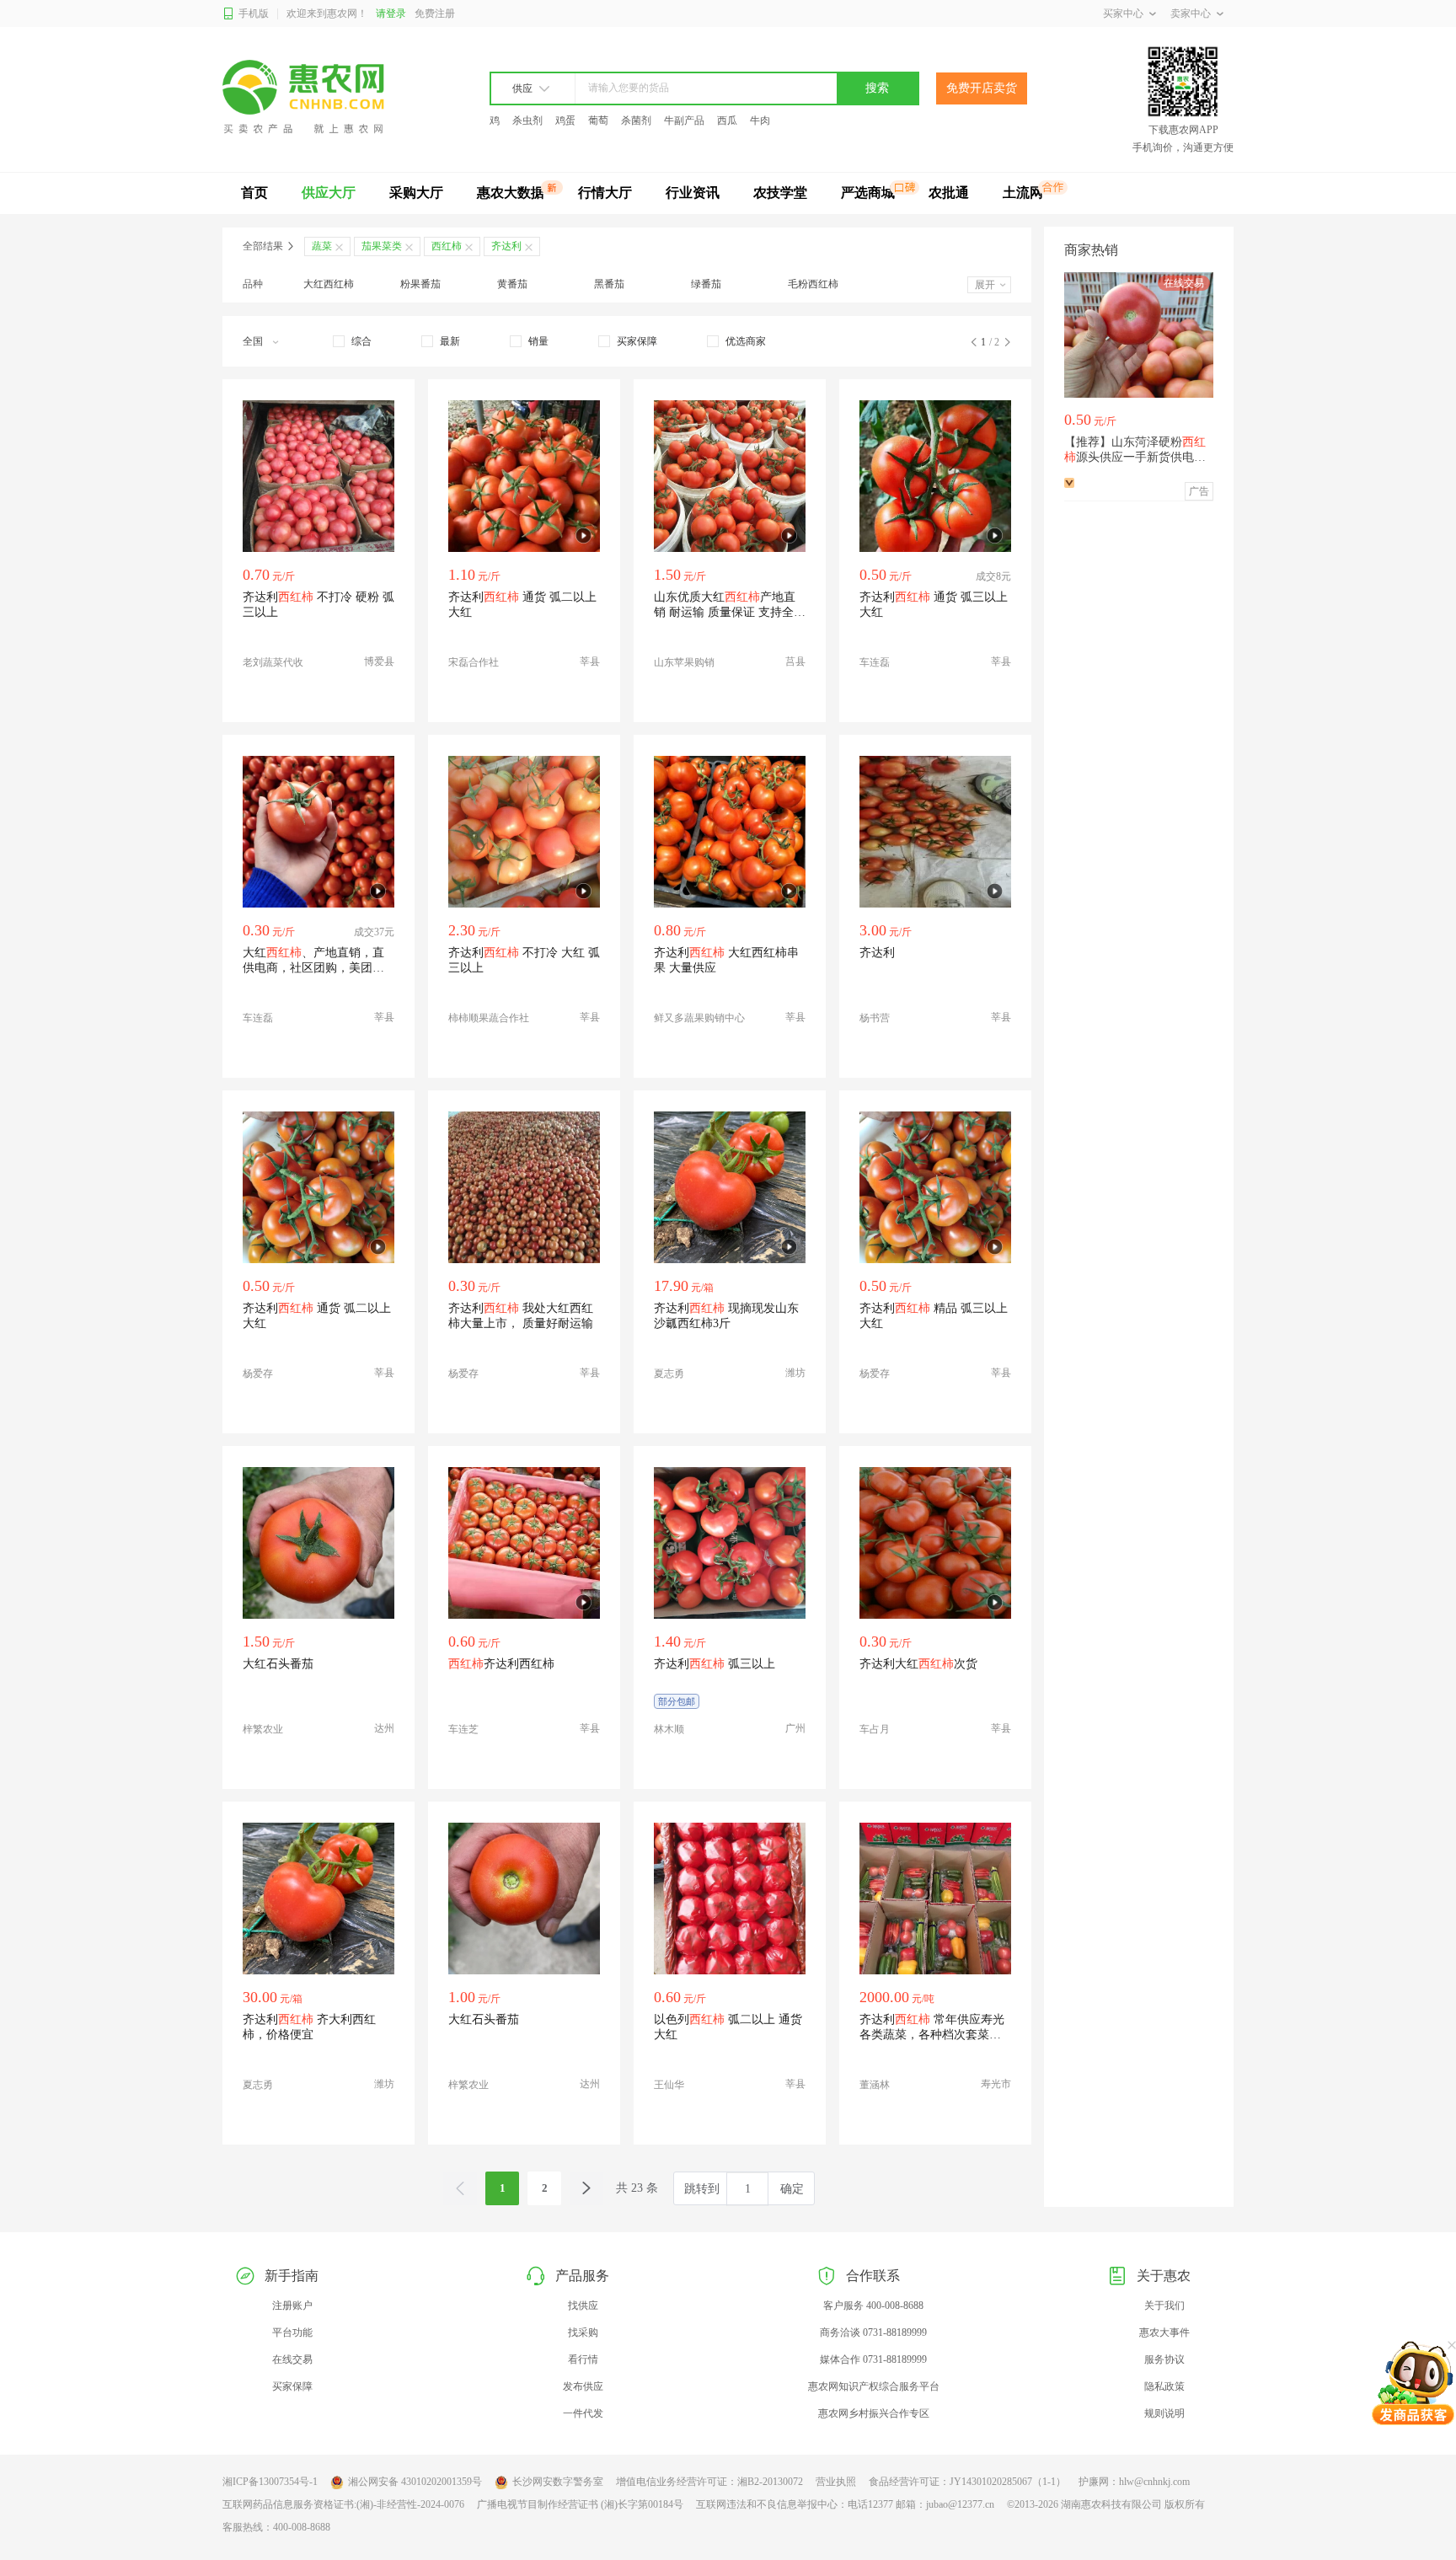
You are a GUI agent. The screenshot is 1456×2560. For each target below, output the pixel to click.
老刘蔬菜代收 (273, 662)
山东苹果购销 (684, 662)
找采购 (583, 2332)
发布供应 (583, 2386)
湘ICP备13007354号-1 (270, 2482)
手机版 (254, 13)
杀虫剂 (527, 121)
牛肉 (760, 121)
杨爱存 (258, 1374)
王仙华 (669, 2085)
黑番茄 (609, 284)
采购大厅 (416, 193)
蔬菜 (322, 246)
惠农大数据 (511, 193)
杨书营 (875, 1018)
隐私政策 (1164, 2386)
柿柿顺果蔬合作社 (489, 1018)
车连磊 (875, 662)
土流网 (1023, 193)
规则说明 (1164, 2413)
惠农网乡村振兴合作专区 (874, 2413)
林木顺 (669, 1729)
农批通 (949, 193)
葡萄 (598, 121)
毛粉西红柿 (813, 284)
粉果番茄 (420, 284)
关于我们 (1164, 2306)
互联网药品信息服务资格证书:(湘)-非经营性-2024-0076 (343, 2504)
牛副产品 (684, 121)
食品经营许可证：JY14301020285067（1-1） (967, 2482)
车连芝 (463, 1729)
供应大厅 (329, 193)
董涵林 (875, 2085)
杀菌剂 (636, 121)
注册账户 (292, 2306)
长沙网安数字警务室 (558, 2482)
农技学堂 (780, 193)
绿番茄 (706, 284)
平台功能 (292, 2332)
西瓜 (727, 121)
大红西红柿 (329, 284)
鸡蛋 (565, 121)
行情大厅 (605, 193)
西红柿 (447, 246)
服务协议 (1164, 2359)
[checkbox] (352, 341)
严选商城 (868, 193)
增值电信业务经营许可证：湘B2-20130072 (709, 2482)
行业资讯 (693, 193)
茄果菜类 (382, 246)
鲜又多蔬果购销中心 (699, 1018)
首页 (254, 193)
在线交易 (292, 2359)
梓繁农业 (263, 1729)
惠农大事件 (1164, 2332)
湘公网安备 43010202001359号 (415, 2482)
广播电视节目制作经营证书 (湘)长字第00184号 (580, 2504)
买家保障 (292, 2386)
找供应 (583, 2306)
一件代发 (583, 2413)
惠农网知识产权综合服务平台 (874, 2386)
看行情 (583, 2359)
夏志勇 (669, 1374)
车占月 (875, 1729)
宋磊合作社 (474, 662)
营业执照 (836, 2482)
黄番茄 (512, 284)
